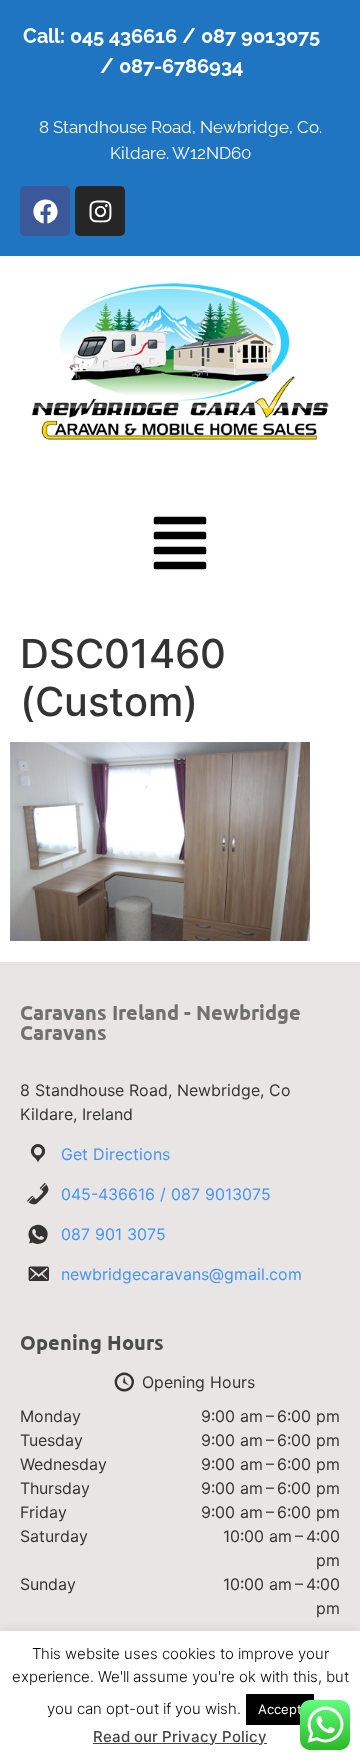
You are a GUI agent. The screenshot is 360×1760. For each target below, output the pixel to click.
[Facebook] (45, 211)
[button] (180, 547)
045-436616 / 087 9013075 (166, 1194)
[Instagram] (100, 211)
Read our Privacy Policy (180, 1736)
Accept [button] (280, 1709)
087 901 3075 (113, 1234)
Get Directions (115, 1154)
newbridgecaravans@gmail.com (181, 1274)
